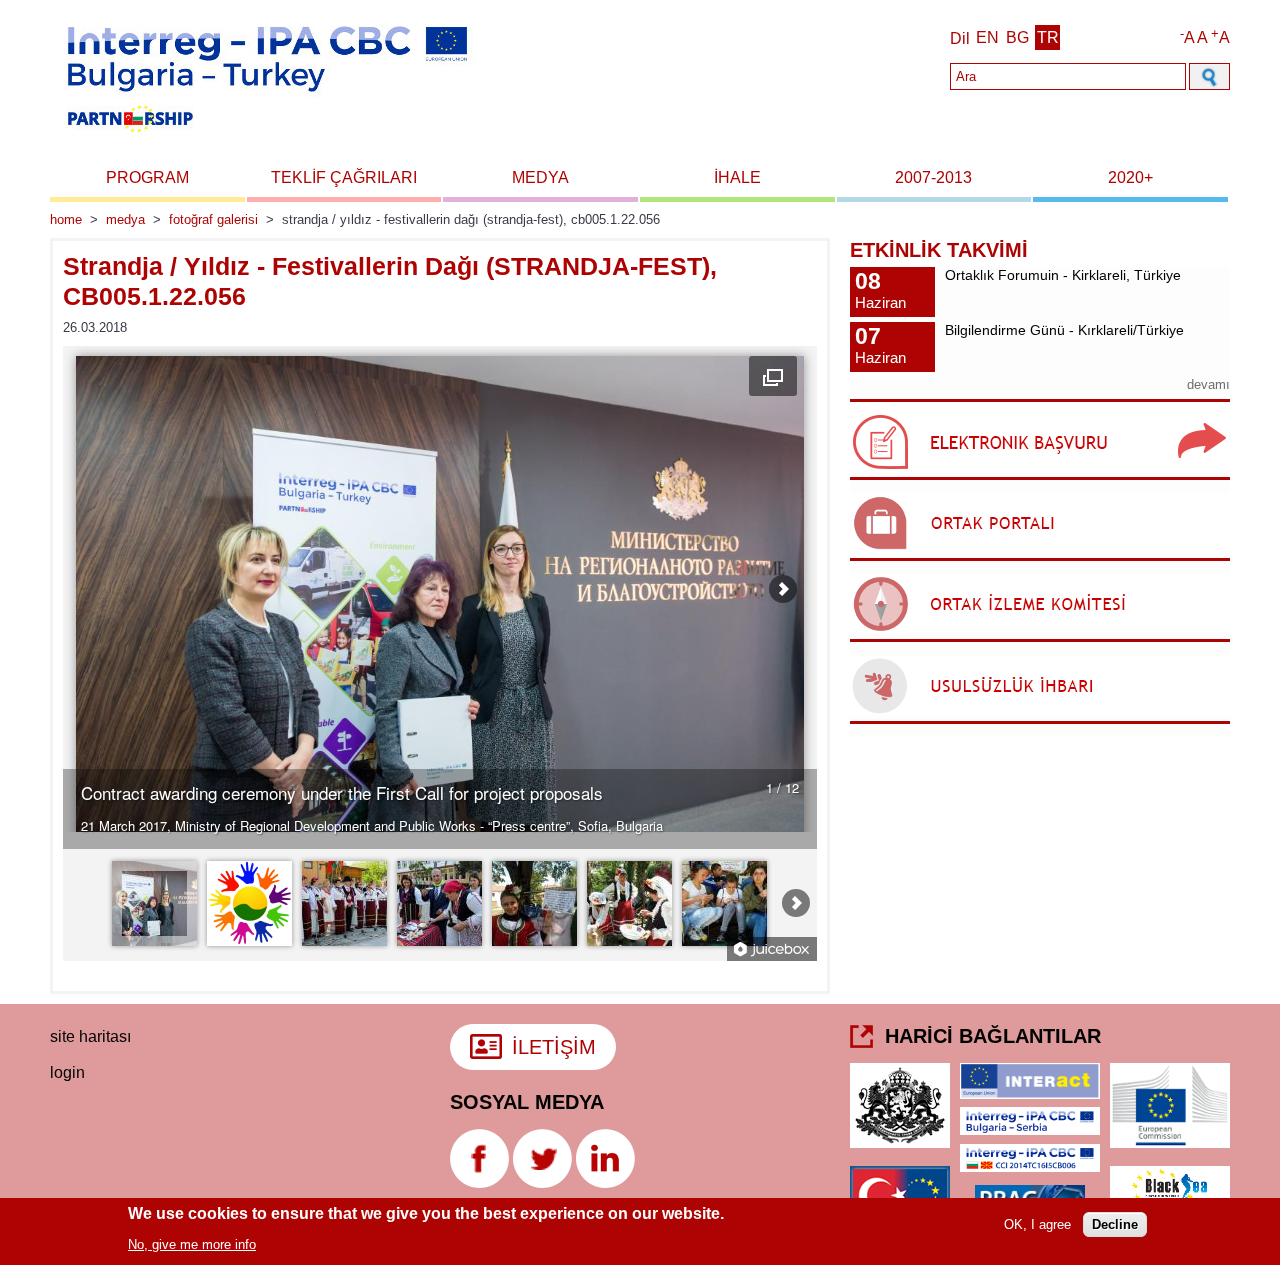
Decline (1115, 1223)
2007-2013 (933, 177)
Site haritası (90, 1036)
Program (147, 177)
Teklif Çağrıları (344, 177)
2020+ (1130, 177)
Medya (540, 177)
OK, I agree (1037, 1223)
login (67, 1072)
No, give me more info (192, 1243)
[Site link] (1040, 479)
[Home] (266, 138)
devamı (1208, 384)
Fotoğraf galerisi (213, 219)
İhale (737, 177)
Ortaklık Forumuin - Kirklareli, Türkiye (1063, 275)
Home (66, 219)
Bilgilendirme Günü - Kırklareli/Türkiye (1064, 330)
